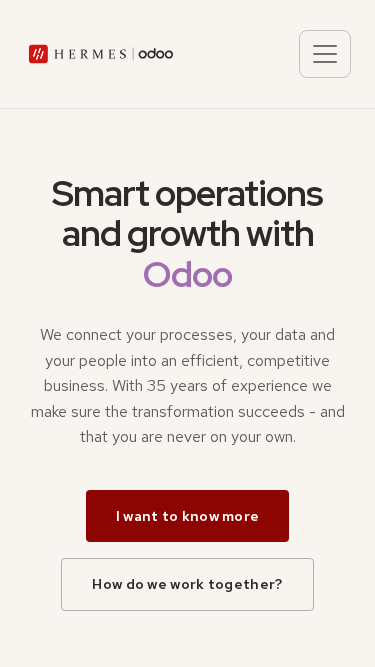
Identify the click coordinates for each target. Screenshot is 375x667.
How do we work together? (187, 584)
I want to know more (188, 516)
